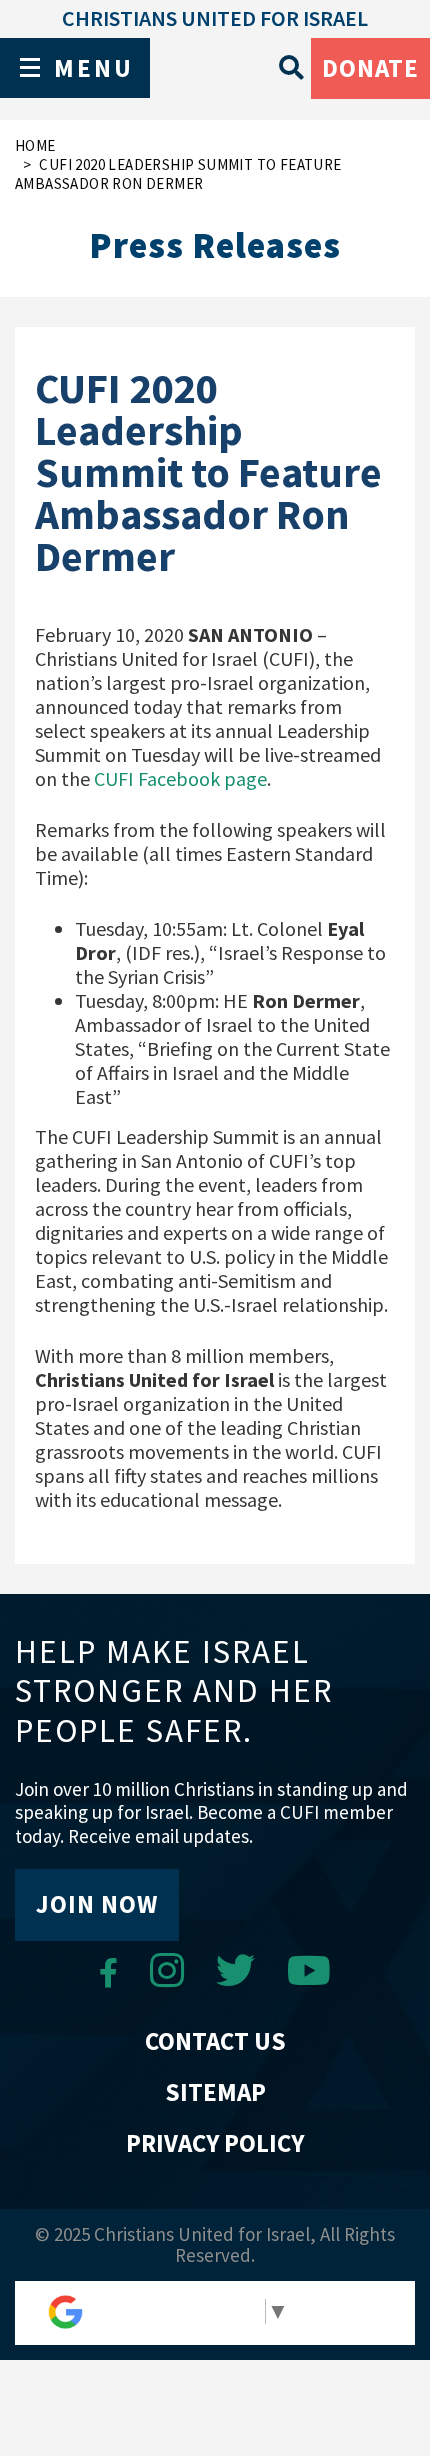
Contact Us (215, 2041)
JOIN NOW (97, 1904)
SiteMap (215, 2092)
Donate (370, 68)
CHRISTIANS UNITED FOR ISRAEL (215, 18)
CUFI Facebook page (180, 778)
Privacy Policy (215, 2143)
